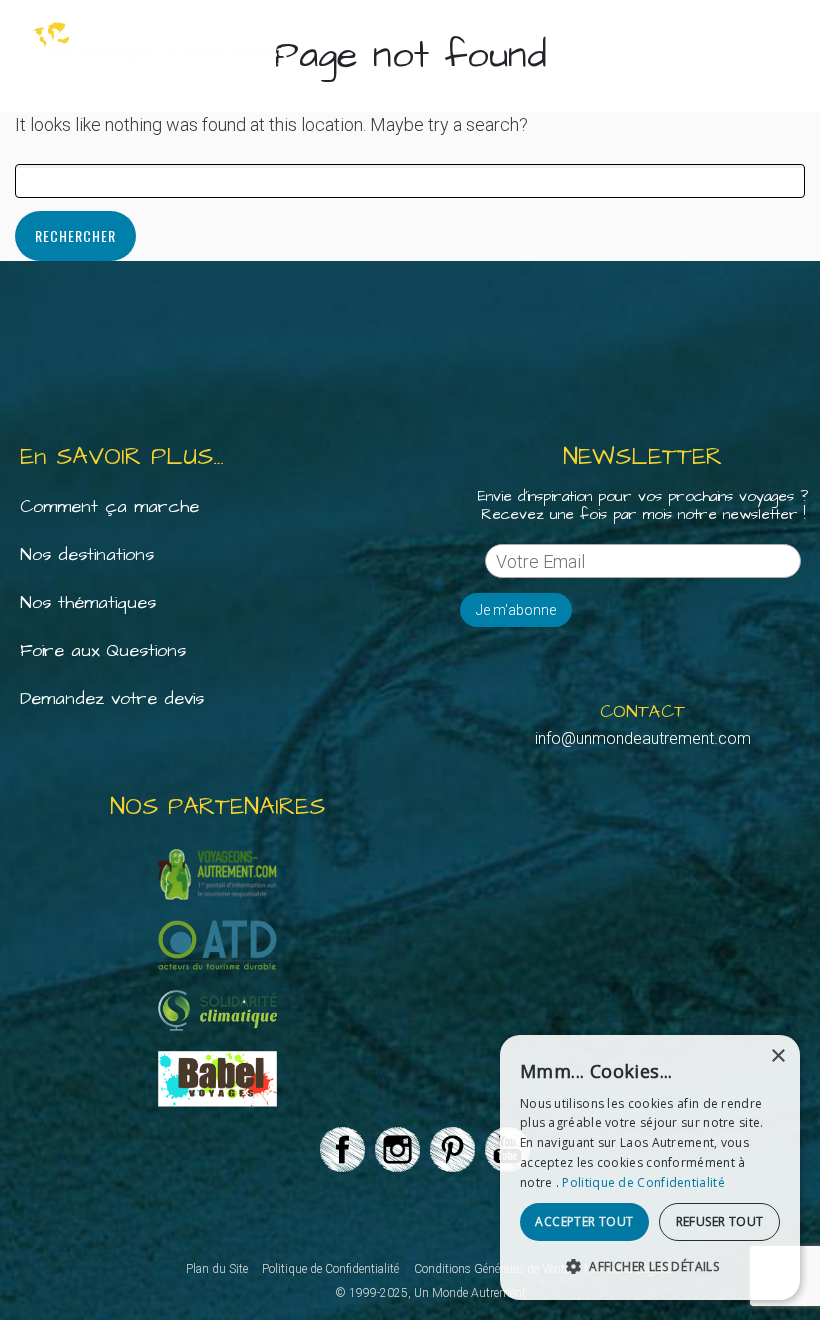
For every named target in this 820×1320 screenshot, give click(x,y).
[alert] (650, 1167)
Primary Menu (790, 44)
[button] (650, 1267)
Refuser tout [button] (720, 1221)
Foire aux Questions (103, 650)
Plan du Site (217, 1269)
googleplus (445, 1152)
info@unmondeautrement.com (643, 738)
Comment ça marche (109, 506)
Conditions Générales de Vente (492, 1269)
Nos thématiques (88, 602)
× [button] (777, 1056)
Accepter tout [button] (584, 1221)
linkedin (390, 1152)
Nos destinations (87, 554)
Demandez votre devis (112, 698)
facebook (335, 1152)
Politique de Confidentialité (330, 1269)
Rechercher (75, 235)
